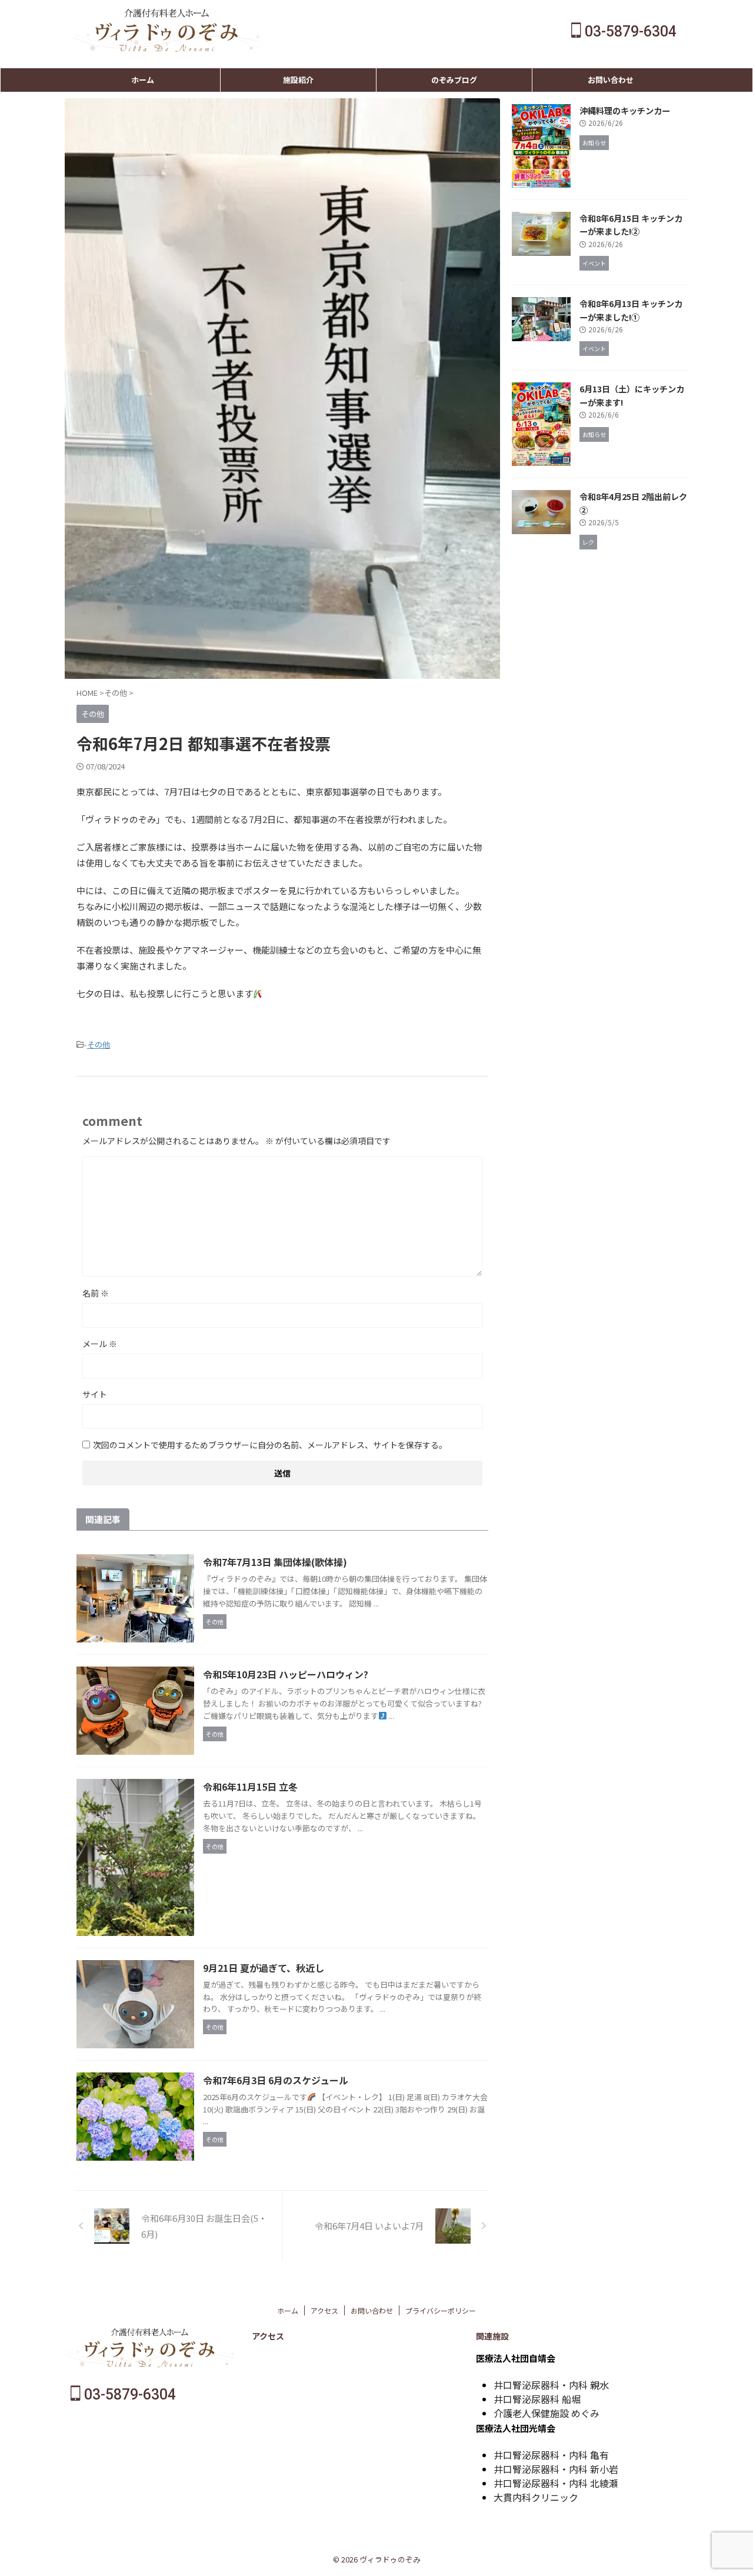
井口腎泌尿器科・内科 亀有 (551, 2455)
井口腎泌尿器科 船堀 (537, 2399)
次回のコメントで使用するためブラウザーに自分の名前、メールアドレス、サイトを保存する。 (270, 1445)
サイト (95, 1394)
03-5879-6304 (629, 31)
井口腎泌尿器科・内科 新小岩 (556, 2469)
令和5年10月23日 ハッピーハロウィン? (286, 1674)
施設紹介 (298, 80)
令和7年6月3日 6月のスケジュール (276, 2080)
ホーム (143, 80)
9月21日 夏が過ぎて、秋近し (264, 1968)
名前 (96, 1293)
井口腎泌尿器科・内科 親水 (551, 2385)
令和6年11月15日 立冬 (250, 1787)
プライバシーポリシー (441, 2310)
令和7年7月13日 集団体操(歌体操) (275, 1562)
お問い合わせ (611, 80)
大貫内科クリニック (536, 2497)
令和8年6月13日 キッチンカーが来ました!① (631, 310)
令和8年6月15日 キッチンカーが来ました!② (631, 225)
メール (100, 1344)
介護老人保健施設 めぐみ (547, 2413)
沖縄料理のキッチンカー (625, 110)
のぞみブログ (454, 80)
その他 (99, 1044)
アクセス (324, 2310)
